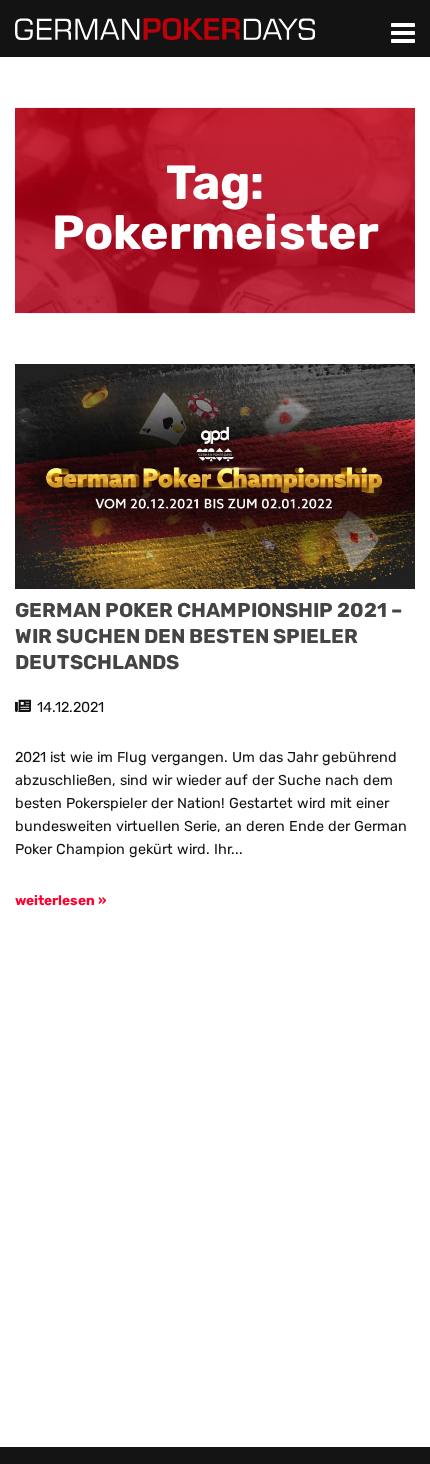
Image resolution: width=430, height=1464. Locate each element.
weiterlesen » (60, 900)
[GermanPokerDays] (165, 28)
